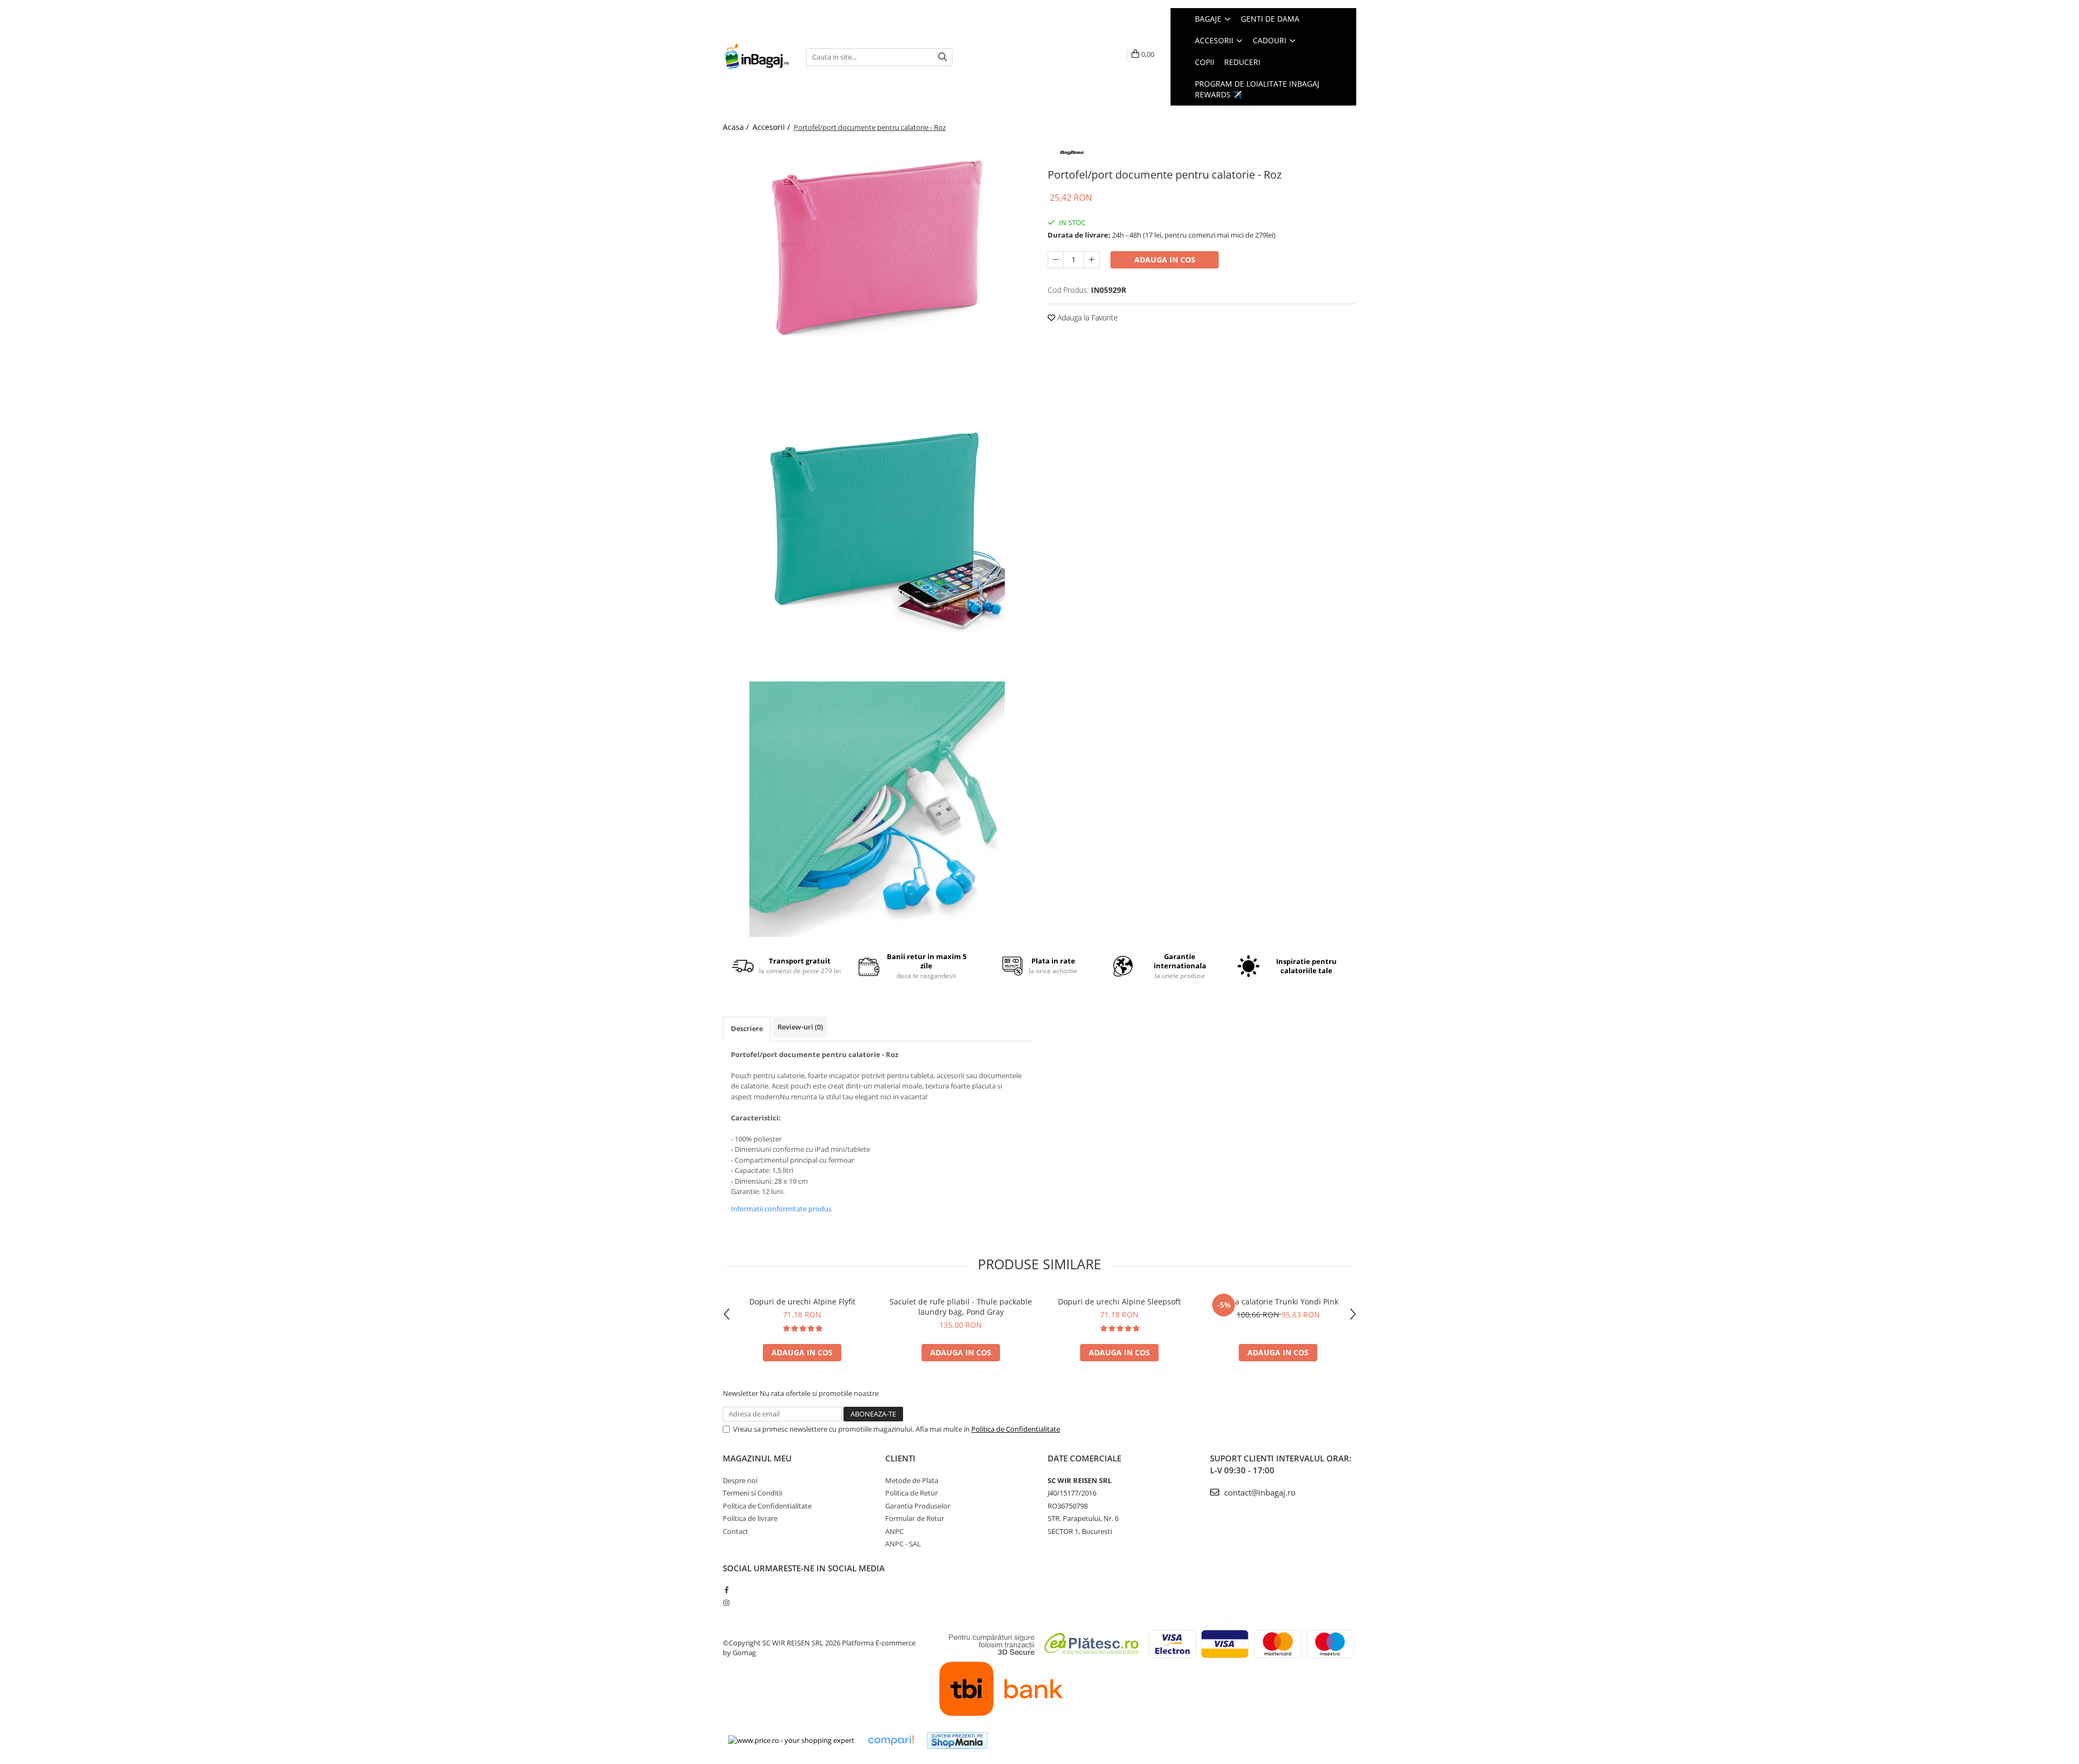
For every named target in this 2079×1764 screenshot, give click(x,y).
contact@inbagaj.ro (1259, 1492)
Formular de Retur (915, 1518)
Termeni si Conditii (753, 1493)
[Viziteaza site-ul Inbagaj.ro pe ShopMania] (957, 1740)
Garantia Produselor (918, 1506)
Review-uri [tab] (800, 1027)
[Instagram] (726, 1603)
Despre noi (740, 1480)
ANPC (894, 1531)
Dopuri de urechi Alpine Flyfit (802, 1301)
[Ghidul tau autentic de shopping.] (891, 1740)
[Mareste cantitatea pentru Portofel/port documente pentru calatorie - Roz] (1091, 260)
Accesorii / (772, 127)
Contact (736, 1531)
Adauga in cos (1165, 260)
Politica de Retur (911, 1493)
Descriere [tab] (747, 1028)
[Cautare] (943, 57)
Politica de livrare (750, 1518)
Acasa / (737, 127)
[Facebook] (726, 1590)
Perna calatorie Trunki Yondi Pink (1278, 1301)
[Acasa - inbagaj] (756, 57)
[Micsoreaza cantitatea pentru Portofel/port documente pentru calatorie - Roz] (1056, 260)
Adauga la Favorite (1087, 317)
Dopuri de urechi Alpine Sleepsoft (1119, 1301)
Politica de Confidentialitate (1016, 1429)
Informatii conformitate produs (781, 1209)
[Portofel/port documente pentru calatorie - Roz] (877, 249)
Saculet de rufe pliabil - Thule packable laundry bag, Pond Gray (961, 1307)
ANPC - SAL (903, 1544)
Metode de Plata (912, 1480)
